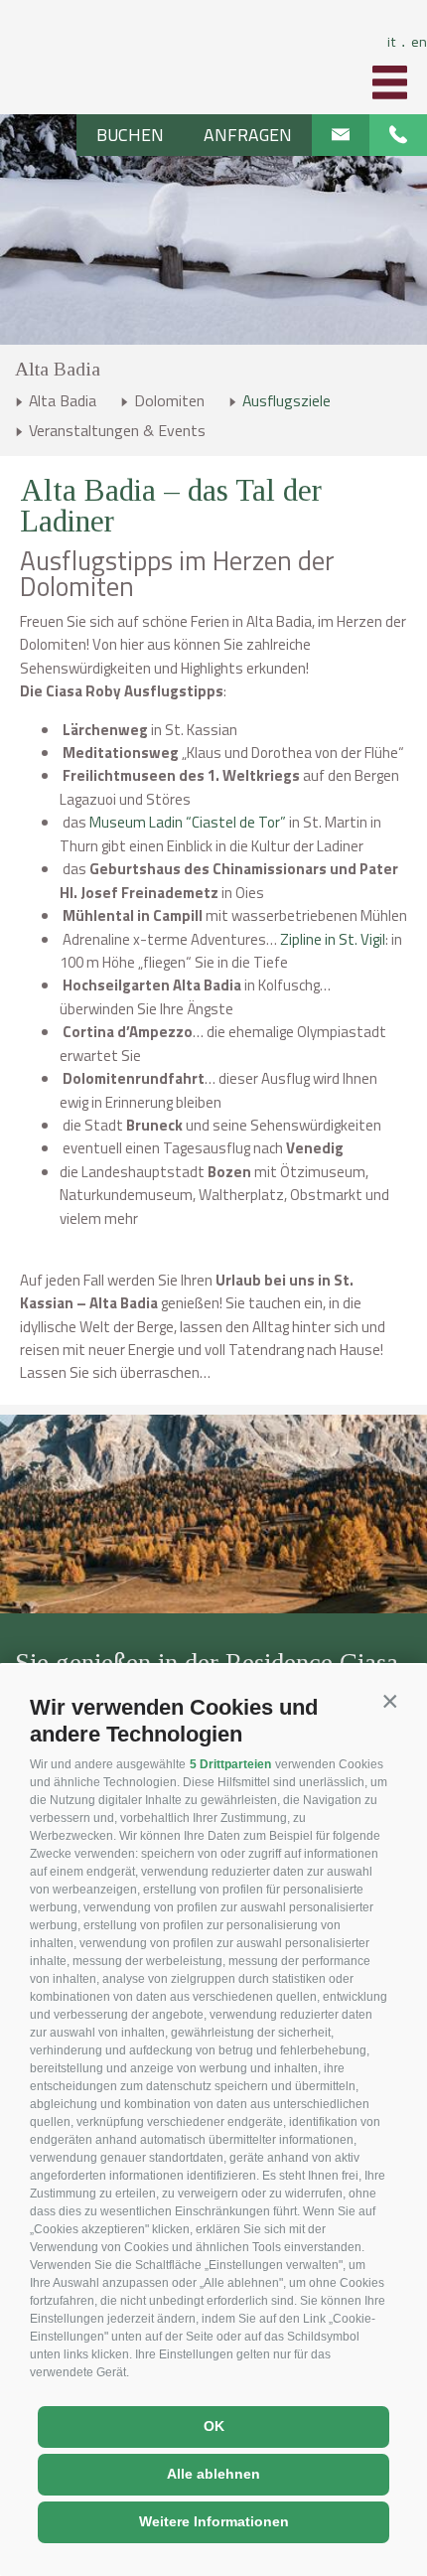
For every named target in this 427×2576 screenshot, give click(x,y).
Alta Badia (58, 369)
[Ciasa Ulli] (214, 60)
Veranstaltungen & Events (117, 430)
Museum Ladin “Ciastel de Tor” (186, 822)
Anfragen (248, 135)
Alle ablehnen (213, 2474)
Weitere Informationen (214, 2521)
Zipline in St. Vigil (333, 939)
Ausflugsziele (286, 400)
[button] (390, 1702)
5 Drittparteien (230, 1764)
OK (214, 2426)
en (419, 41)
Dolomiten (169, 400)
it (396, 41)
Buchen (130, 135)
